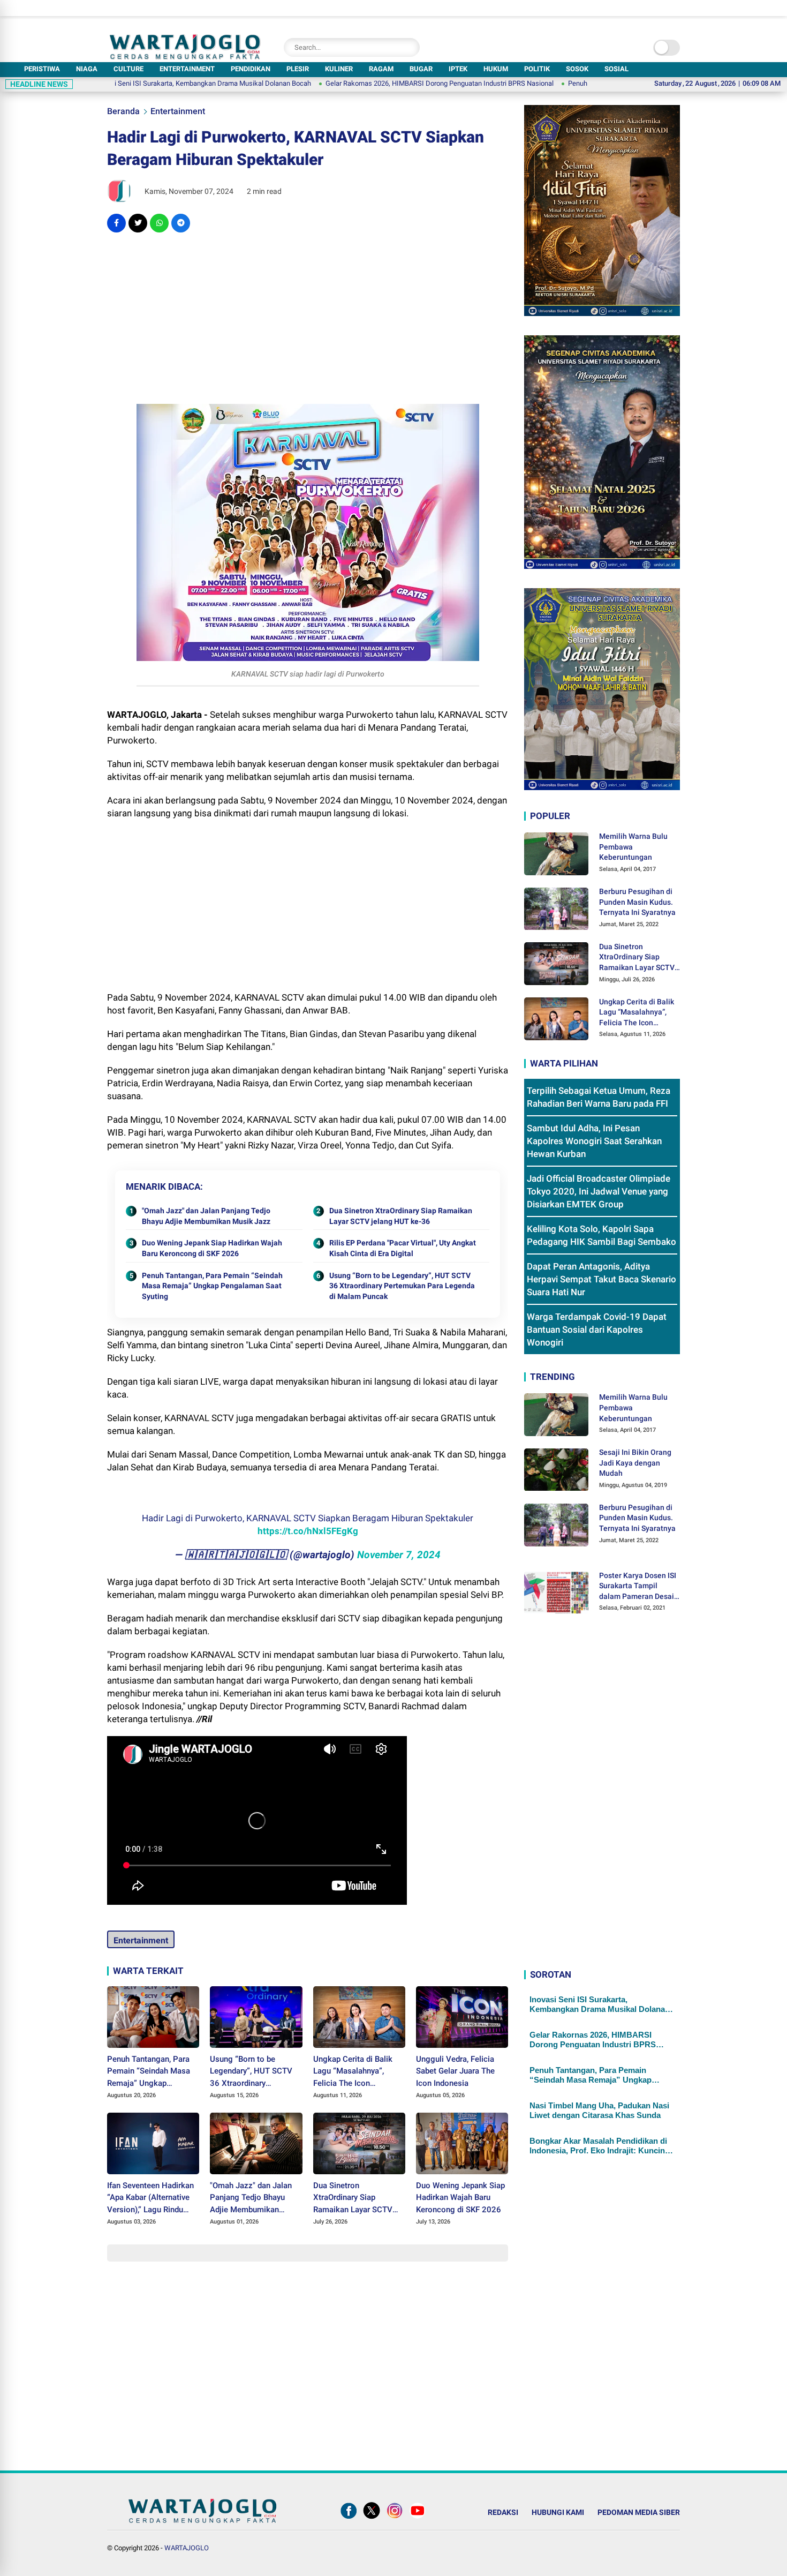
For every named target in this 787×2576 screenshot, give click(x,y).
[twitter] (138, 223)
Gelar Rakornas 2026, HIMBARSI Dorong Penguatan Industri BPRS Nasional (359, 83)
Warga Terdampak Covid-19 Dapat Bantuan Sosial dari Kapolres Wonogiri (597, 1330)
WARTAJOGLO (187, 2548)
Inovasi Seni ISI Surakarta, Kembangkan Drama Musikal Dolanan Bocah (122, 83)
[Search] (409, 47)
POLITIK (537, 69)
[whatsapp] (159, 223)
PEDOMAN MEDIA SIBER (639, 2512)
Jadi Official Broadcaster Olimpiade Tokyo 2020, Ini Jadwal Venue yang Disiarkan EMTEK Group (599, 1192)
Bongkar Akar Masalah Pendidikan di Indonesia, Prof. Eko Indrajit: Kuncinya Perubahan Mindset (601, 2146)
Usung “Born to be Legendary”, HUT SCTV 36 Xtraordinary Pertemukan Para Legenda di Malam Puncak (402, 1286)
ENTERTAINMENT (187, 69)
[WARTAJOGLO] (185, 56)
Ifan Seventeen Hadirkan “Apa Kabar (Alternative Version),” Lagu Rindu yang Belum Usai (150, 2198)
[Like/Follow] (349, 2519)
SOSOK (577, 69)
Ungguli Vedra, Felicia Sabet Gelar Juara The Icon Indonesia (455, 2071)
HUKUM (496, 69)
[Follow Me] (372, 2519)
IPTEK (458, 69)
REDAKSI (503, 2512)
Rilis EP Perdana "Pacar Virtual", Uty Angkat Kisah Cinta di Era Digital (403, 1248)
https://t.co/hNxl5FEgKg (308, 1531)
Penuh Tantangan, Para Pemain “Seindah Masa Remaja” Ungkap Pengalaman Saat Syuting (212, 1286)
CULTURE (128, 69)
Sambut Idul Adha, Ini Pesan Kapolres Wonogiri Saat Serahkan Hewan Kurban (594, 1141)
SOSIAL (616, 69)
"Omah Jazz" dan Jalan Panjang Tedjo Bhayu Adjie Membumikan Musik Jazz (206, 1216)
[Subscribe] (418, 2519)
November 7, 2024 (399, 1555)
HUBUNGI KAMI (558, 2512)
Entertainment (178, 111)
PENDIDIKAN (251, 69)
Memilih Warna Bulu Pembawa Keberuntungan (633, 847)
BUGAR (421, 69)
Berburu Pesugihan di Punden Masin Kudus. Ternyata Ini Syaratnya (637, 902)
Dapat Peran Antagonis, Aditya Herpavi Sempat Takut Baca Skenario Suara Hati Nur (601, 1280)
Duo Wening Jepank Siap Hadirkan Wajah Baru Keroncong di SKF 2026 (212, 1248)
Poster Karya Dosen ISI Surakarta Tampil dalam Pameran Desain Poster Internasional (639, 1587)
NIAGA (87, 69)
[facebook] (116, 223)
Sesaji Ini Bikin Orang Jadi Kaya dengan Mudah (635, 1463)
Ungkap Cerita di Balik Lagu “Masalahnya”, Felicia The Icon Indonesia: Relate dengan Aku (358, 2072)
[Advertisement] (308, 318)
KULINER (339, 69)
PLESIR (298, 69)
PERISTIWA (42, 69)
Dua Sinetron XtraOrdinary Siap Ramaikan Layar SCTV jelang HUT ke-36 (401, 1216)
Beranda (123, 111)
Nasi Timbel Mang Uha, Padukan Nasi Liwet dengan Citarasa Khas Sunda (599, 2111)
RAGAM (381, 69)
